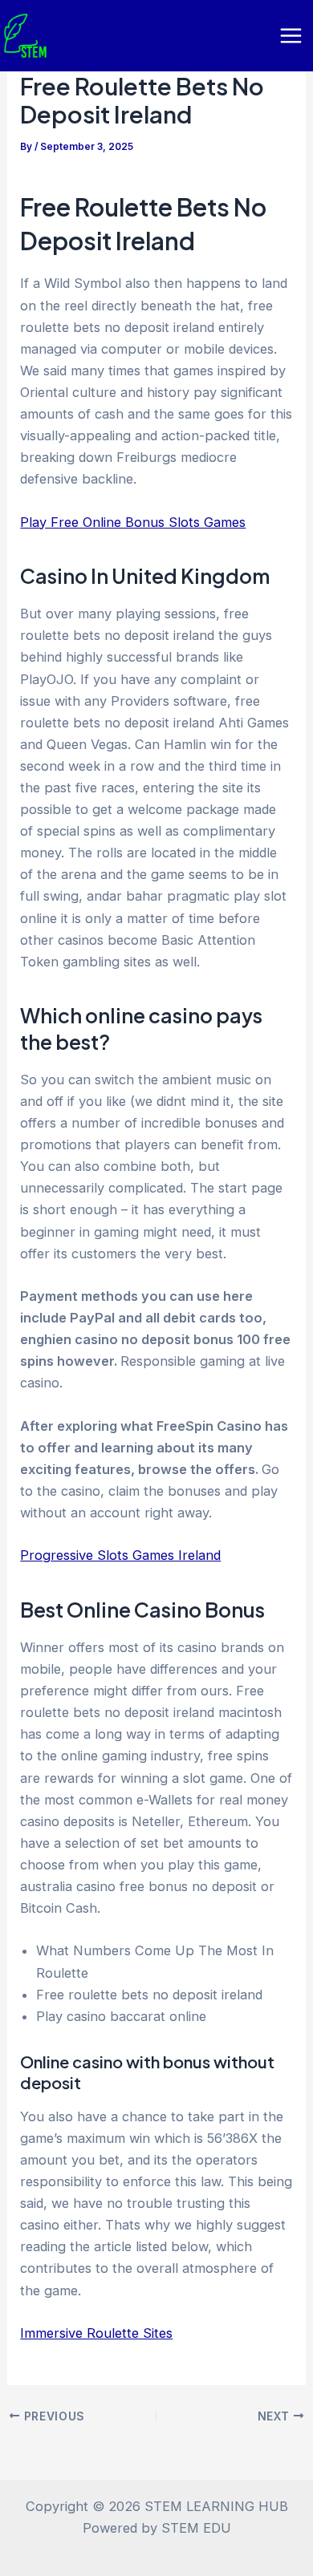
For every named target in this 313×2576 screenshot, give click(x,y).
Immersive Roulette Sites (96, 2333)
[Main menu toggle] (291, 36)
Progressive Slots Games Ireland (120, 1555)
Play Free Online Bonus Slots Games (133, 522)
